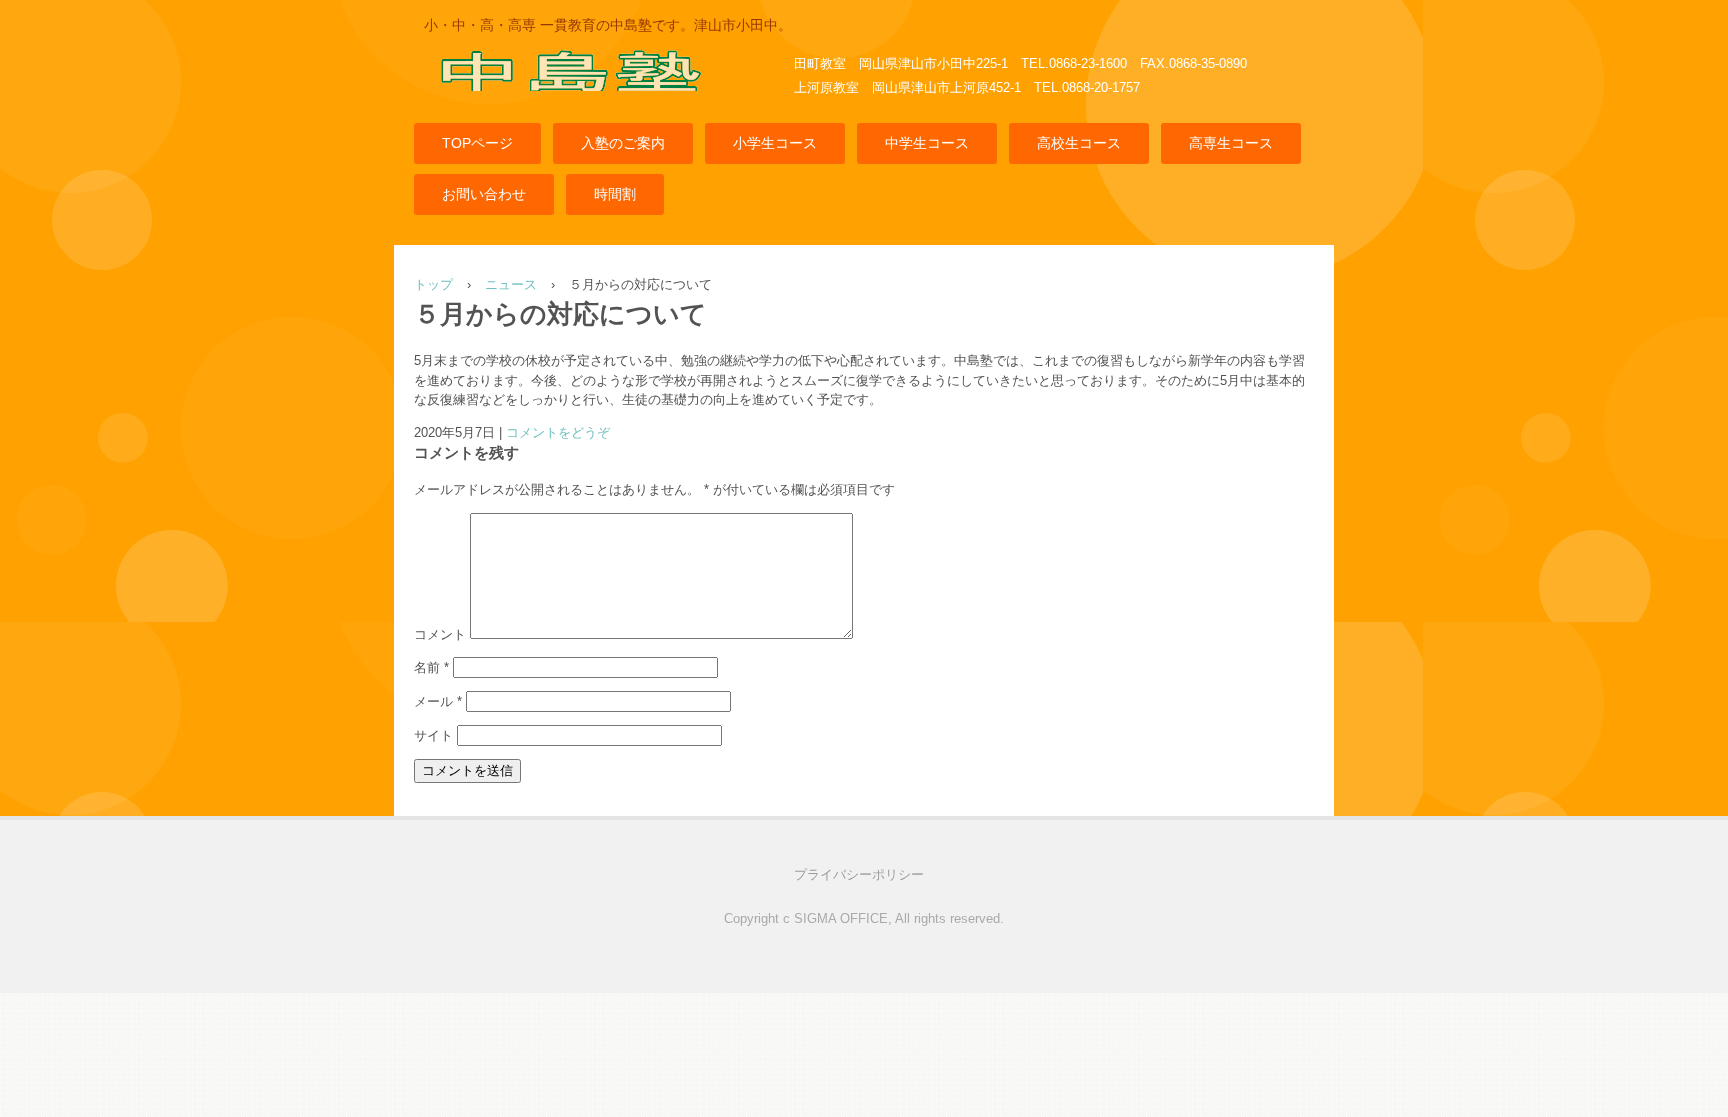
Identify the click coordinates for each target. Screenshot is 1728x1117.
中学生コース (927, 143)
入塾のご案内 (623, 143)
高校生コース (1079, 143)
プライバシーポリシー (859, 874)
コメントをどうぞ (558, 432)
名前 (431, 667)
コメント (440, 634)
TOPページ (477, 143)
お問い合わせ (484, 194)
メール (438, 701)
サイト (433, 735)
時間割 (615, 194)
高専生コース (1231, 143)
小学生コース (775, 143)
